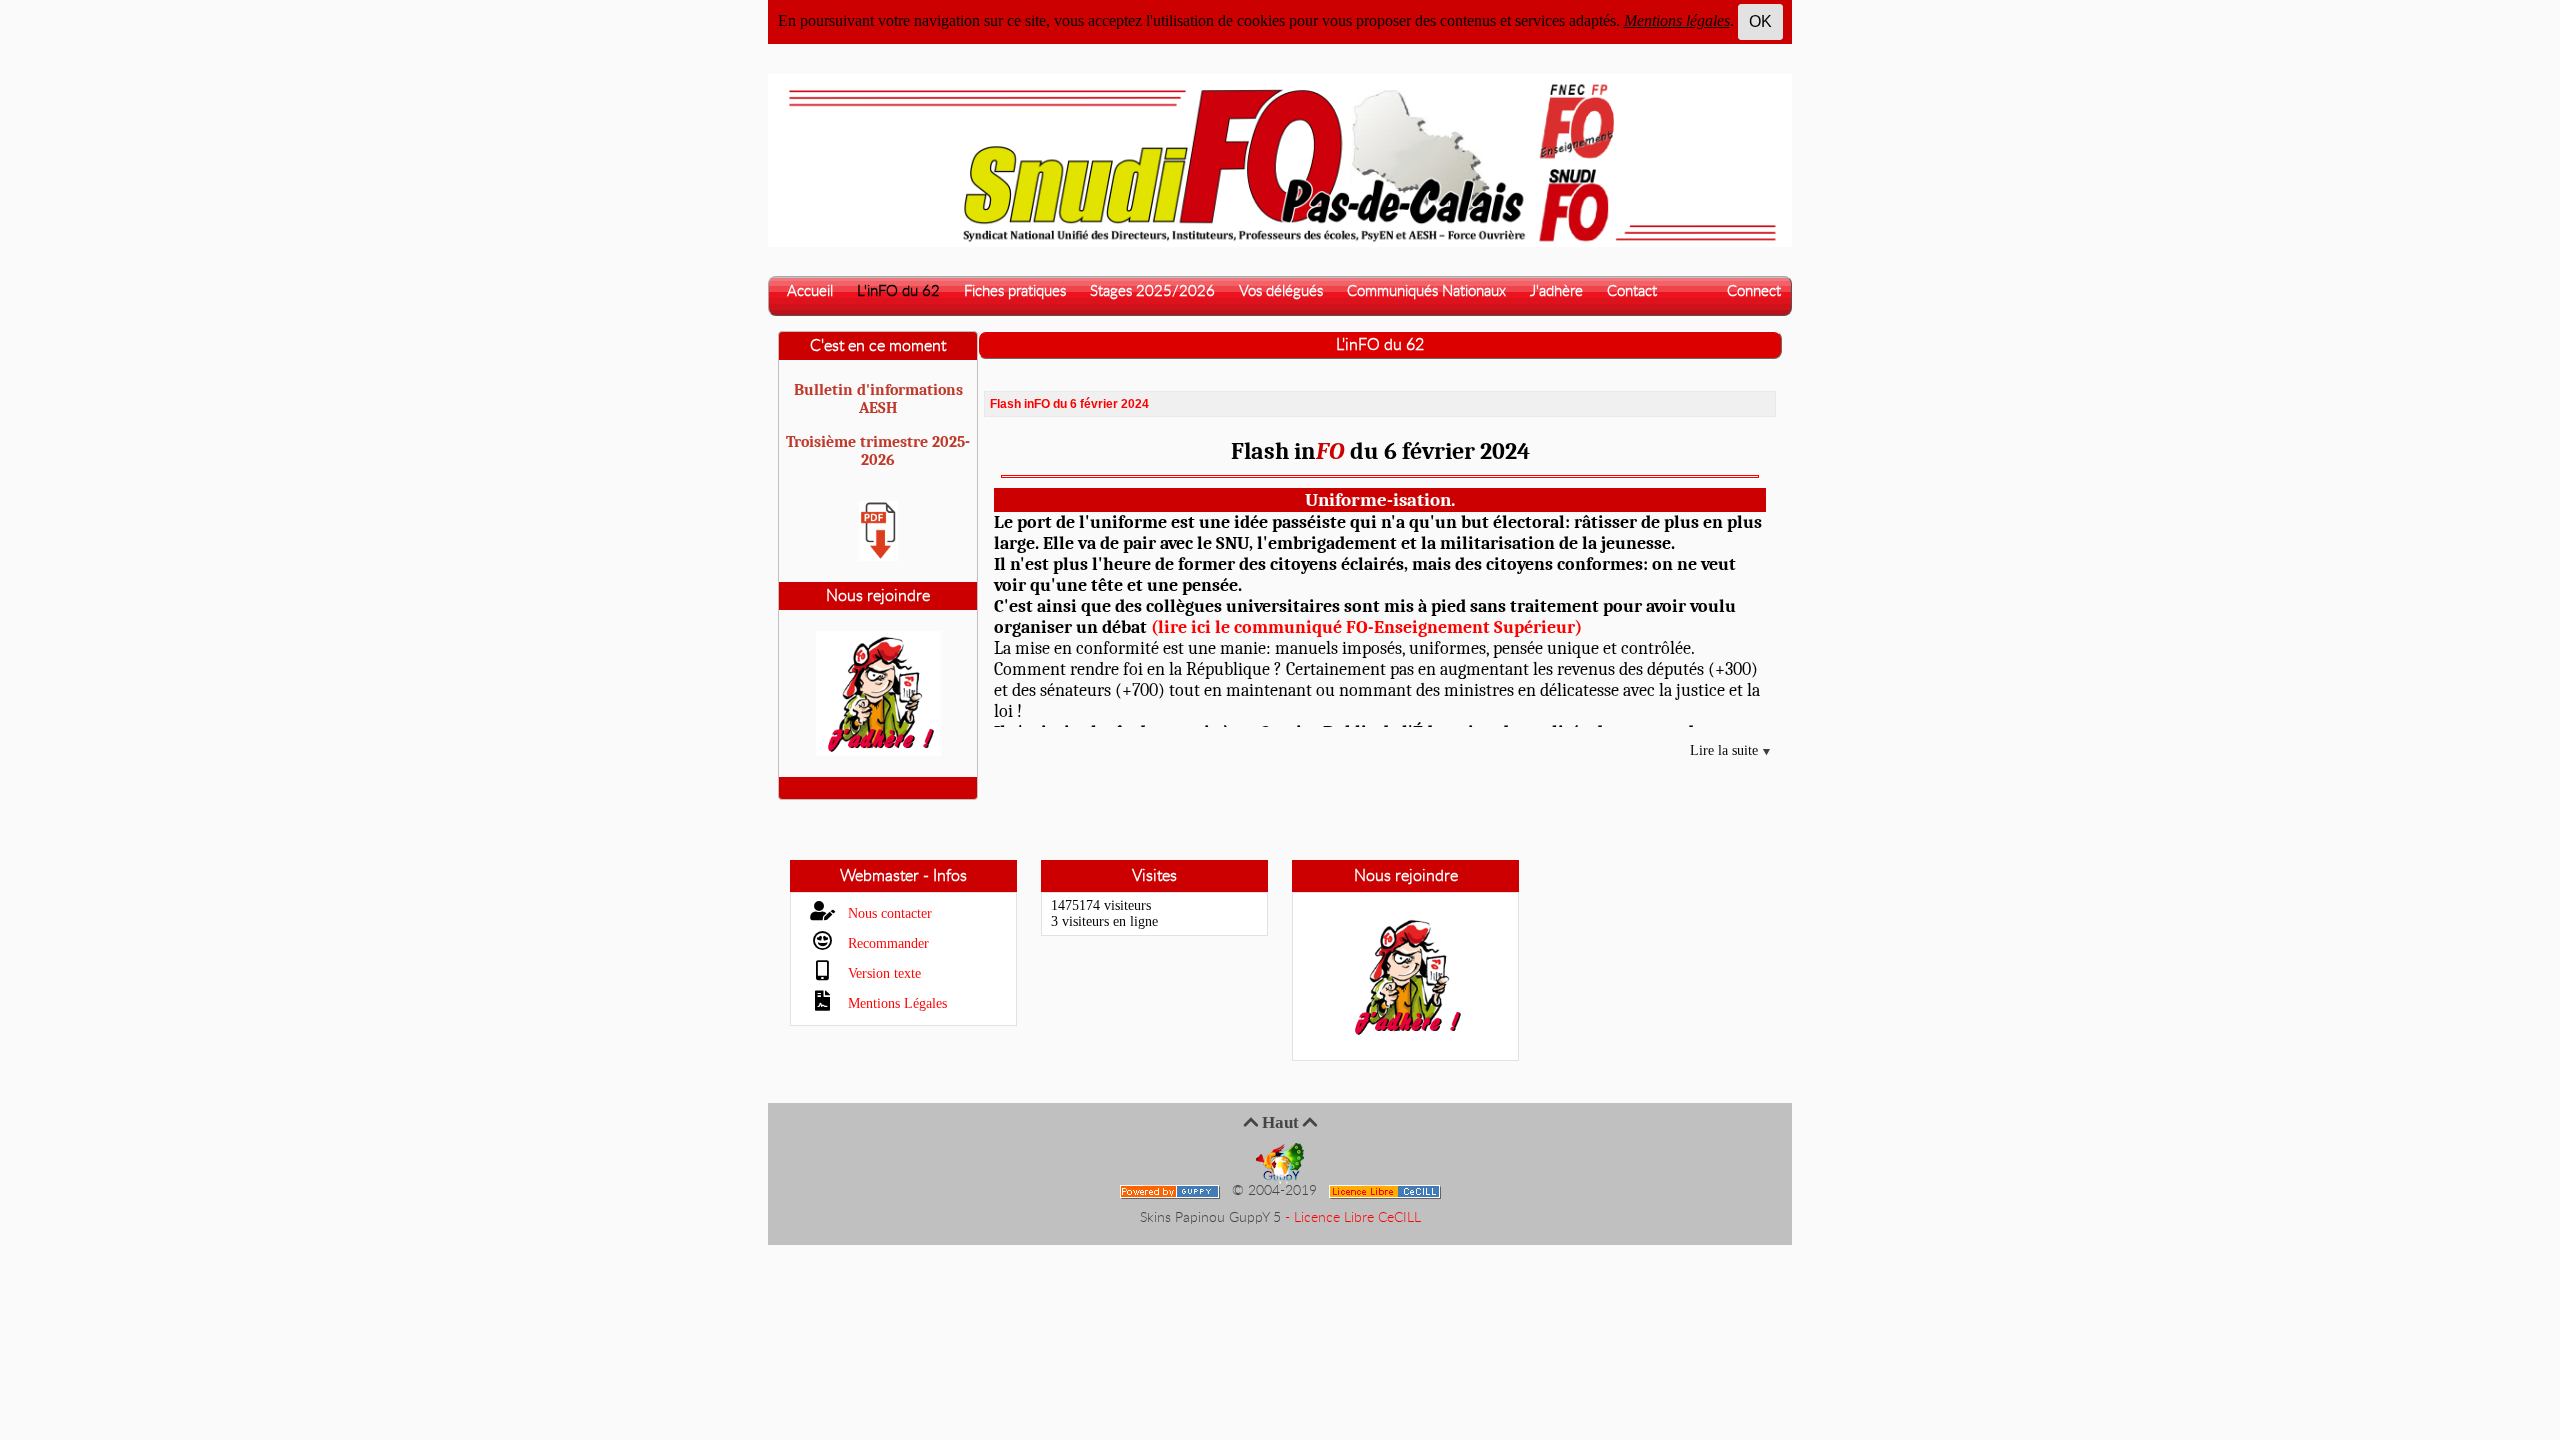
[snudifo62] (1280, 159)
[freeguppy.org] (1172, 1191)
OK (1760, 21)
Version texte (882, 973)
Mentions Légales (895, 1003)
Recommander (886, 943)
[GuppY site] (1280, 1163)
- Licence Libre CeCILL (1353, 1218)
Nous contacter (888, 913)
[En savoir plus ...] (1387, 1191)
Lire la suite (1726, 750)
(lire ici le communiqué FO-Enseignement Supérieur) (1366, 627)
